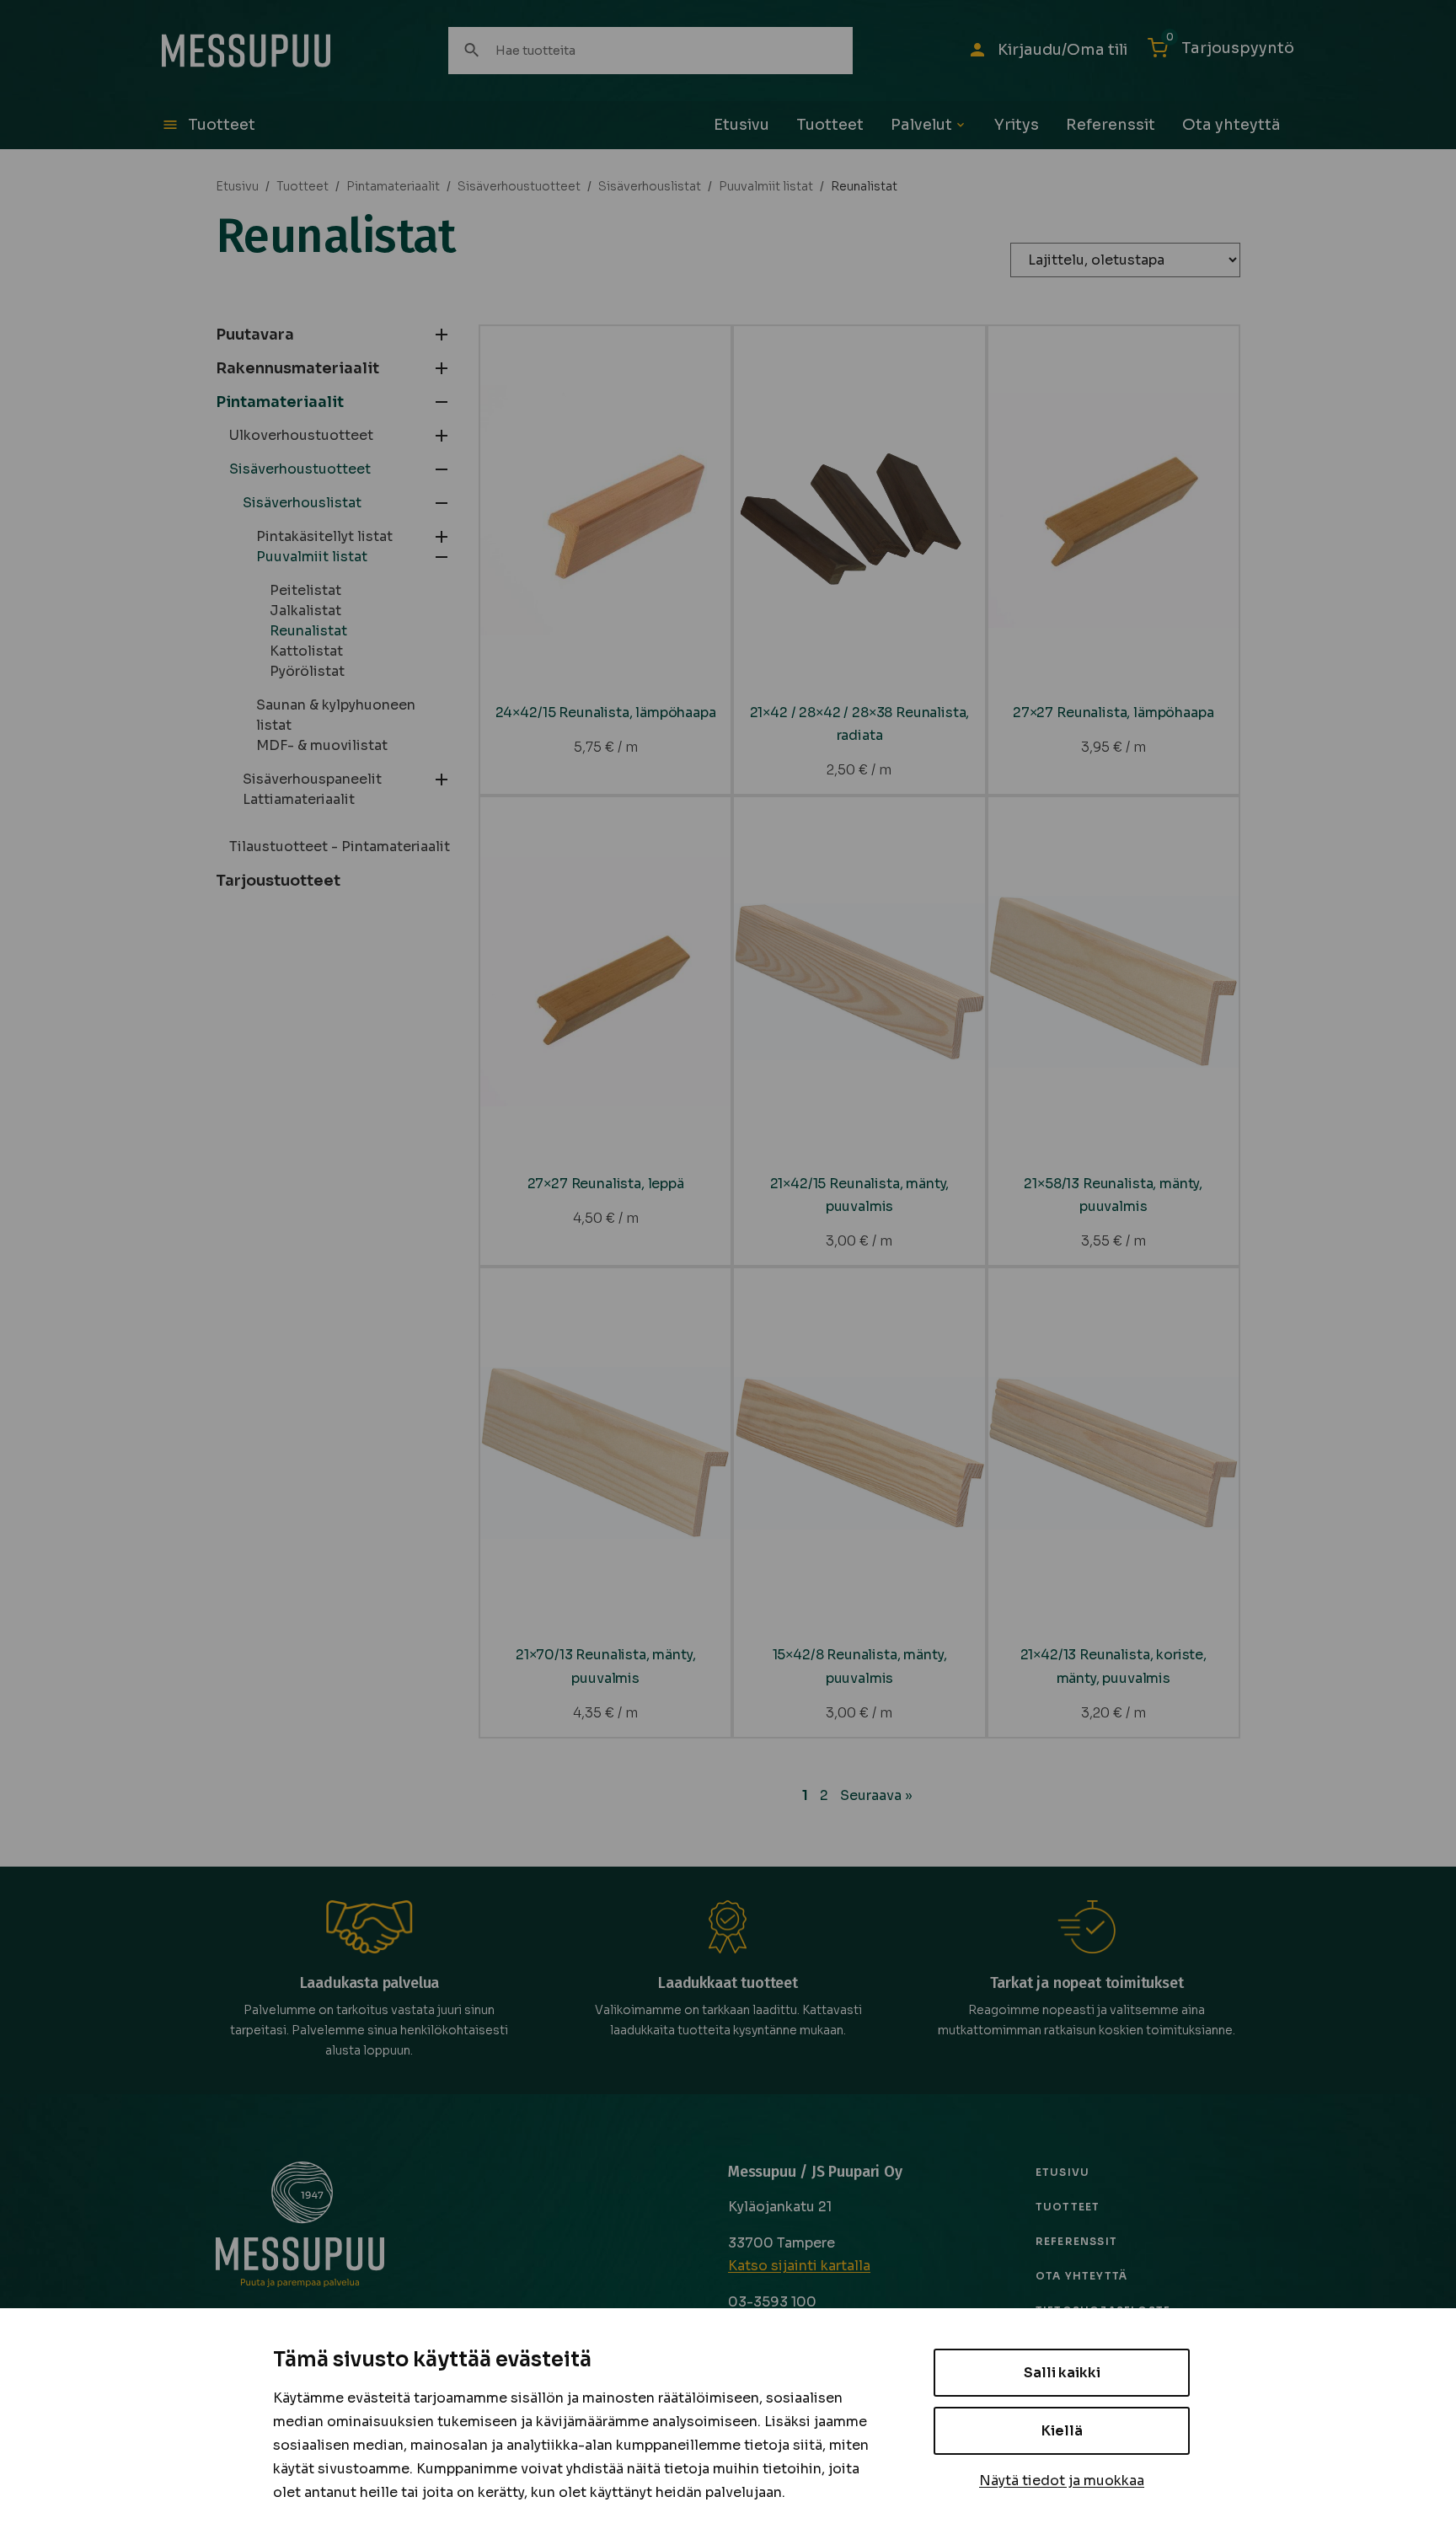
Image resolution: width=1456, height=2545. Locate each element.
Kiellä (1062, 2431)
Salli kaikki (1062, 2373)
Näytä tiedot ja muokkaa (1062, 2481)
